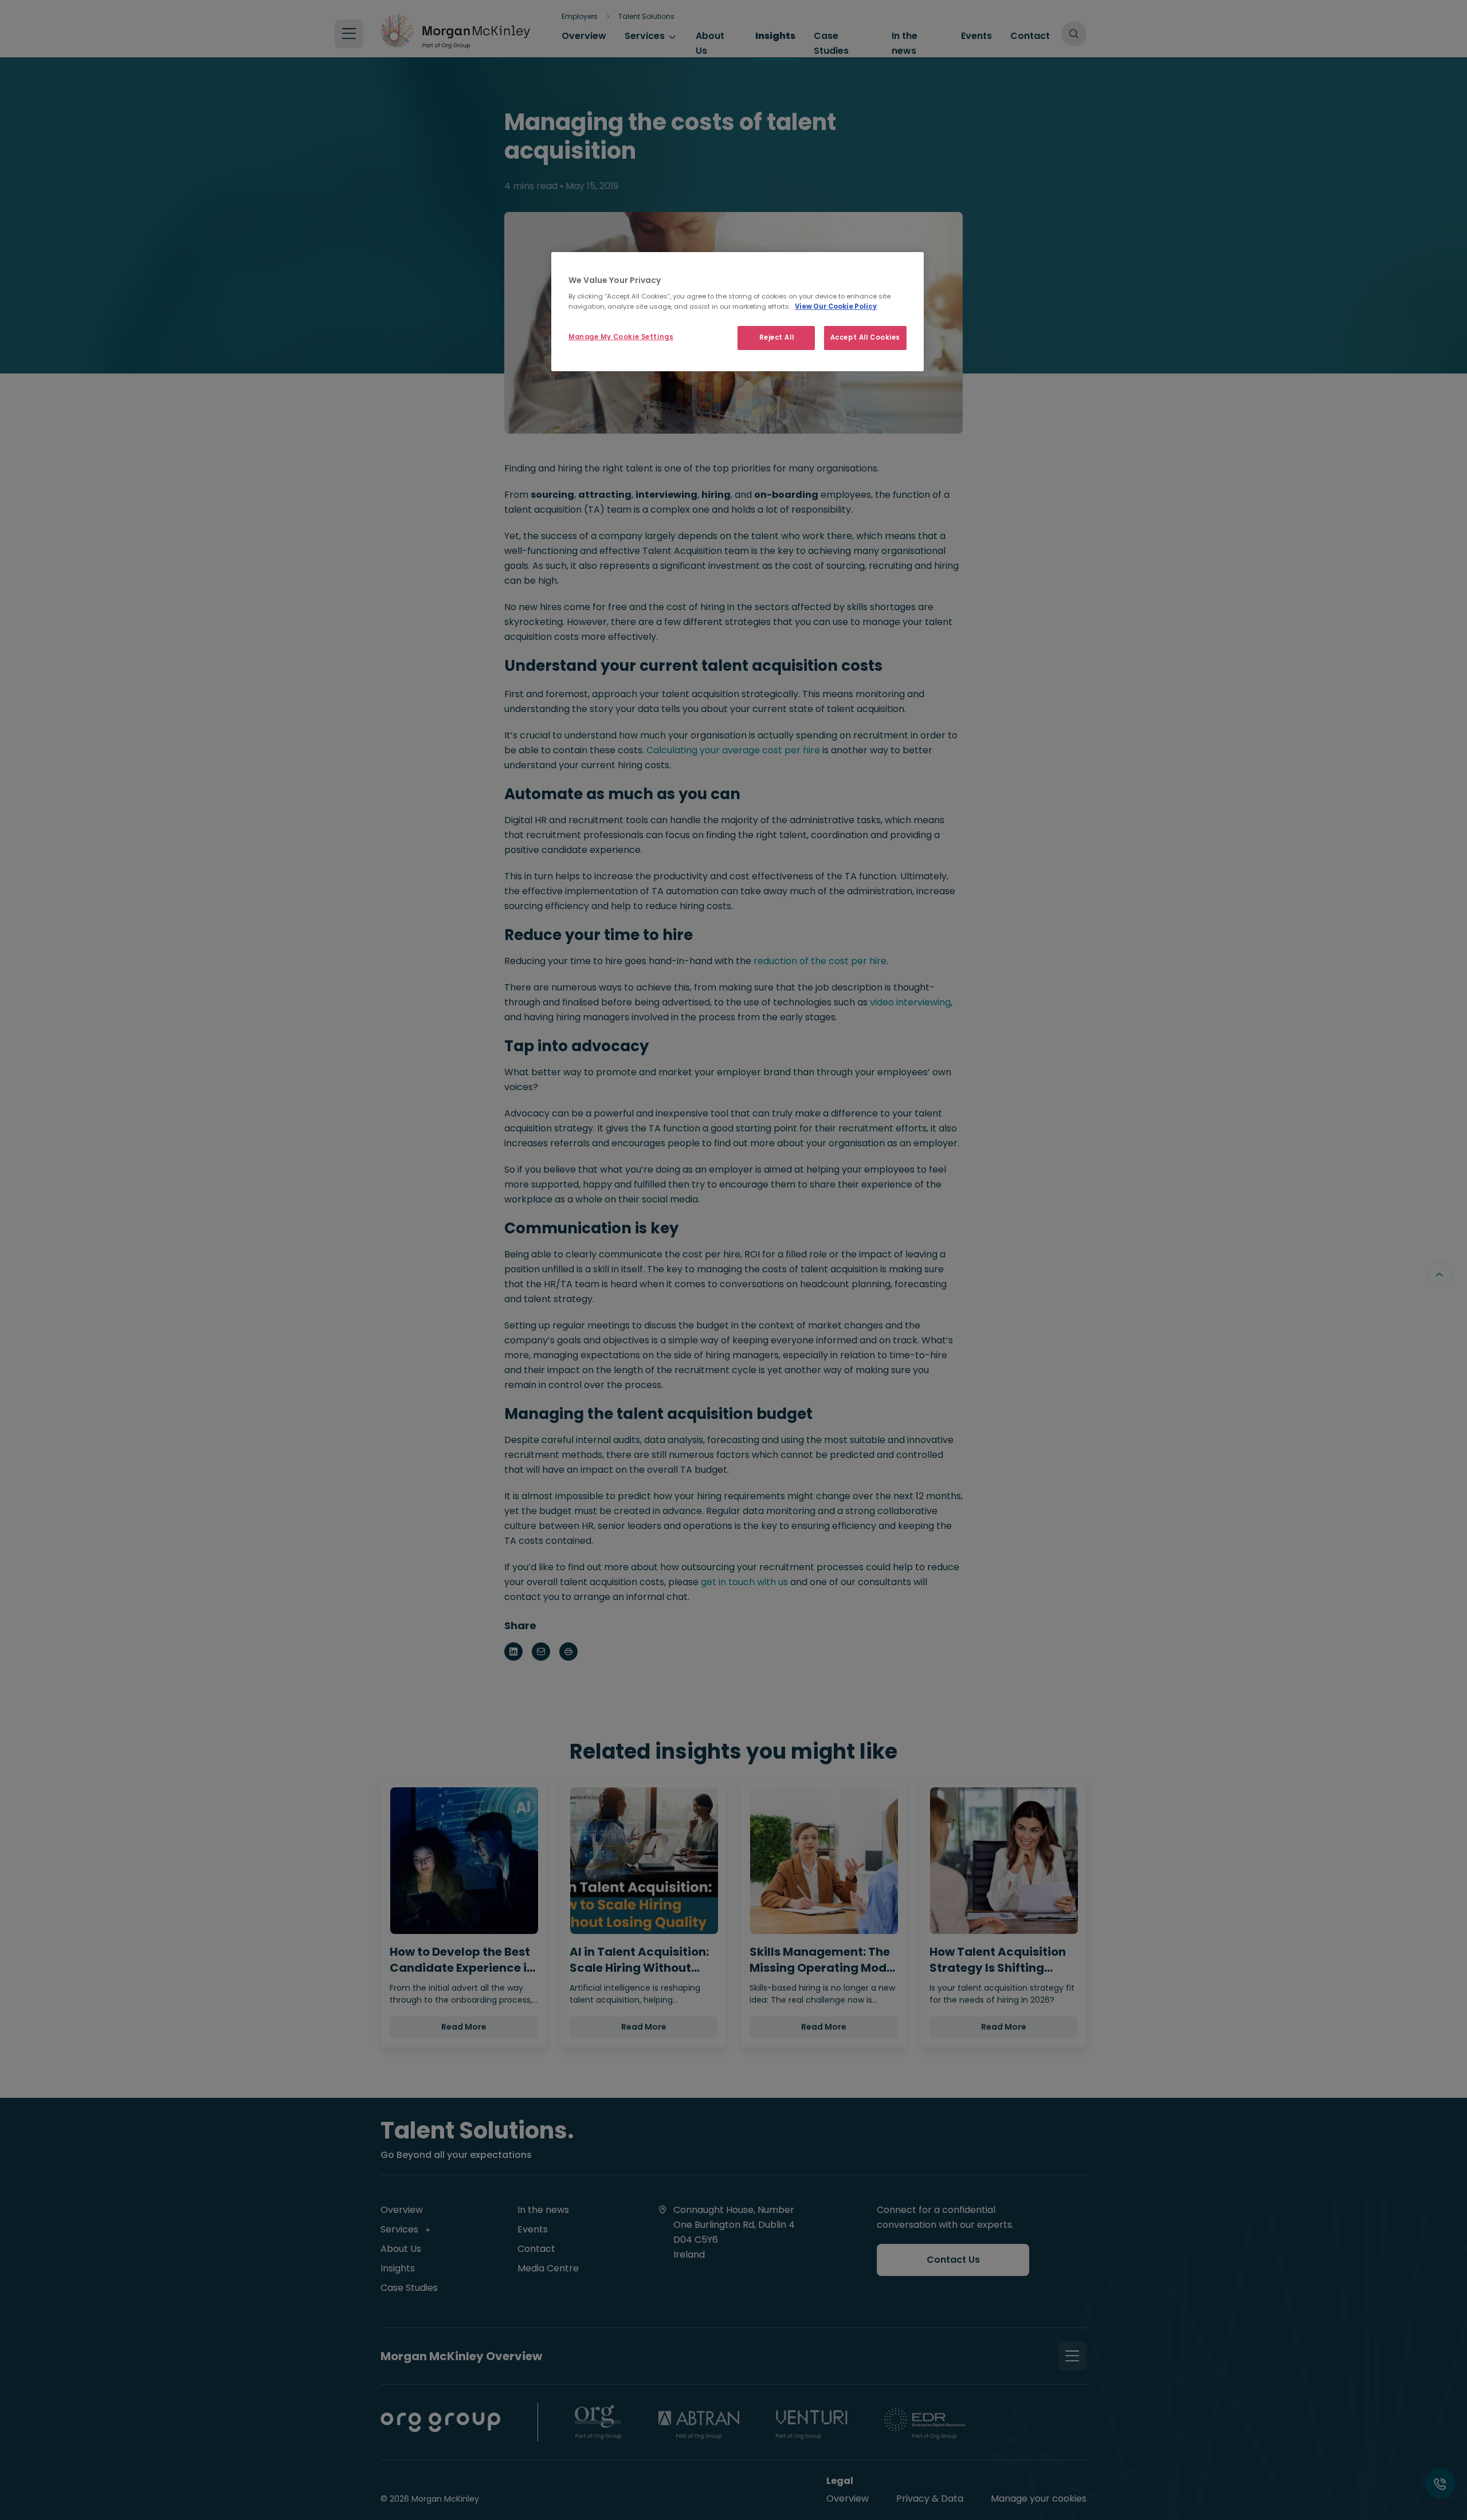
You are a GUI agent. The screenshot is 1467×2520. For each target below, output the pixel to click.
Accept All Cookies (865, 337)
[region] (738, 312)
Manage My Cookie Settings (621, 337)
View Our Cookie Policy (836, 306)
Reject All (777, 337)
